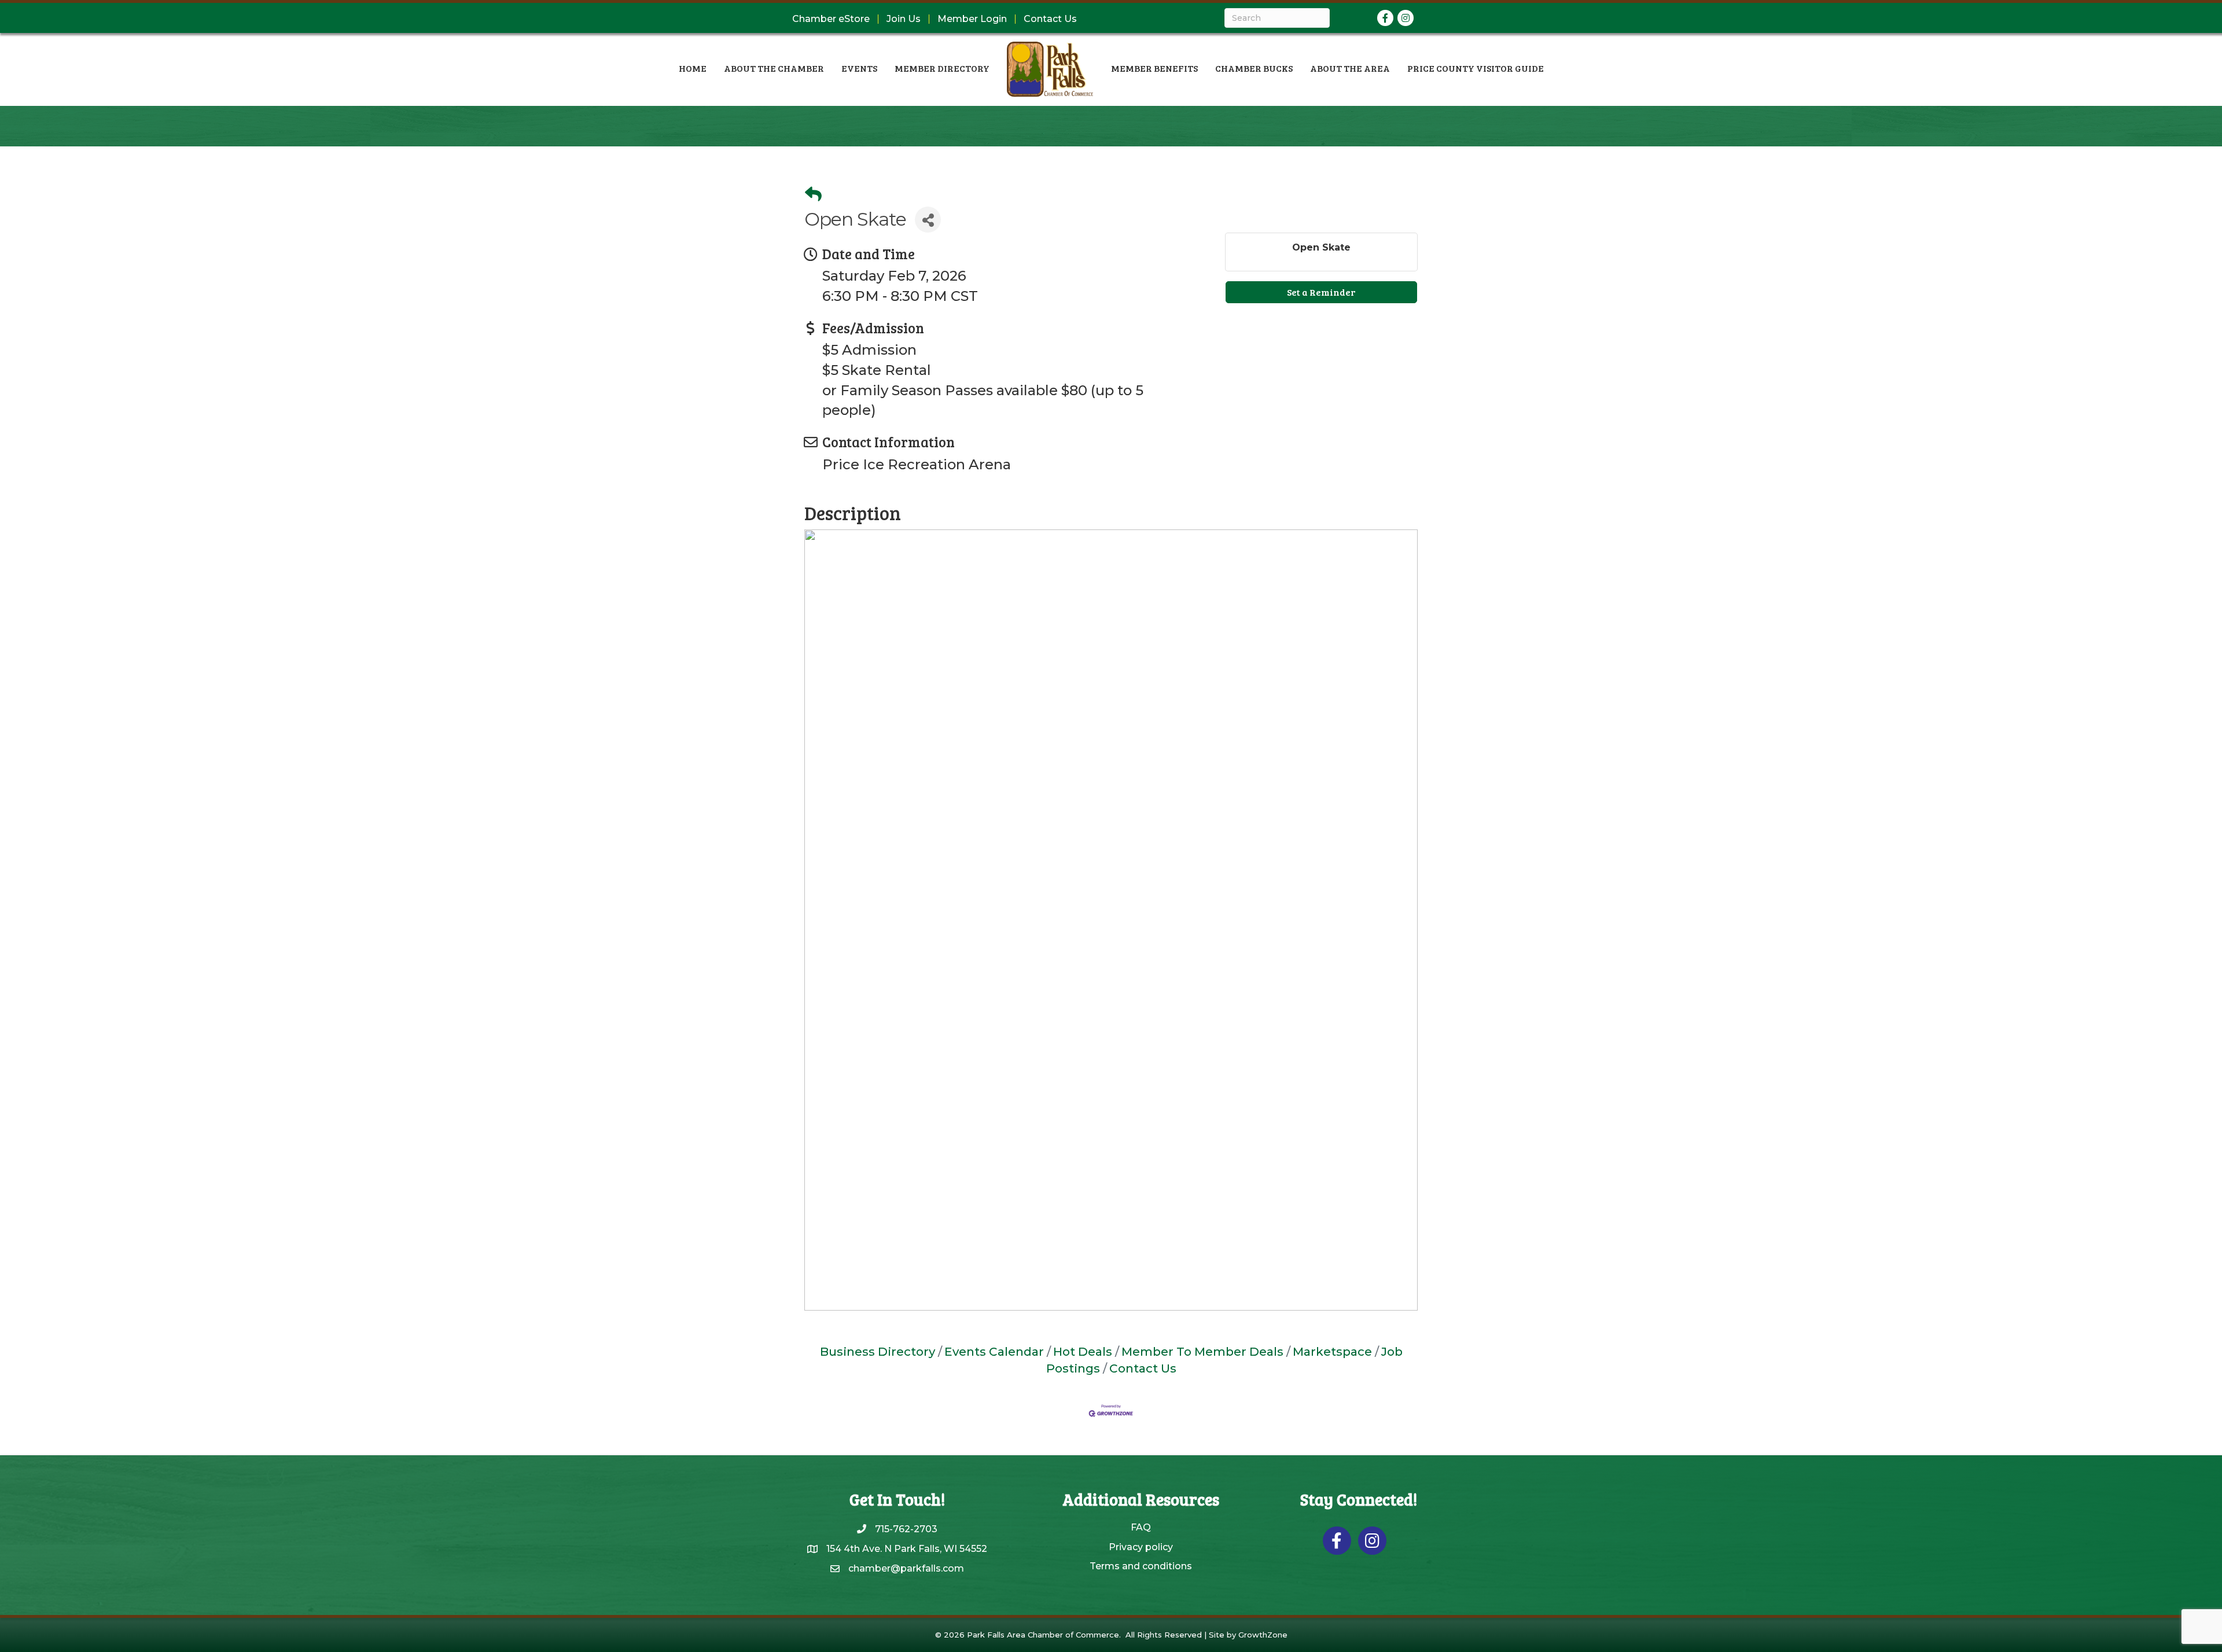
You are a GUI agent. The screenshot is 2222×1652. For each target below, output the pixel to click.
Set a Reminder (1321, 292)
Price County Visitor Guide (1476, 68)
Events (859, 68)
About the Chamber (774, 68)
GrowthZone (1263, 1635)
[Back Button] (813, 194)
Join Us (904, 19)
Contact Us (1050, 19)
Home (693, 68)
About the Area (1350, 68)
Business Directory (878, 1351)
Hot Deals (1083, 1351)
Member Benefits (1154, 68)
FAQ (1141, 1527)
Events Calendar (994, 1351)
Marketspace (1332, 1351)
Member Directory (942, 68)
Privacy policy (1141, 1547)
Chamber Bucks (1254, 68)
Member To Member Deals (1202, 1351)
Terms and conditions (1141, 1566)
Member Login (972, 19)
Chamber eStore (831, 19)
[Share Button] (928, 220)
